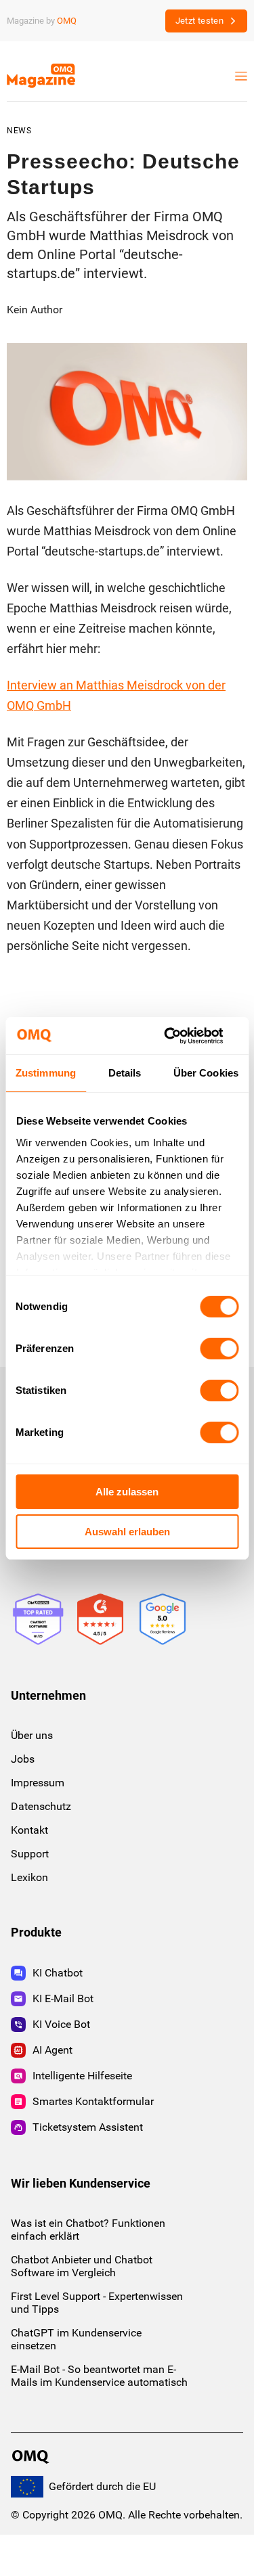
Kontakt (29, 1830)
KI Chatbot (58, 1973)
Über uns (32, 1735)
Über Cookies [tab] (206, 1073)
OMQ (67, 21)
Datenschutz (41, 1806)
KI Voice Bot (61, 2024)
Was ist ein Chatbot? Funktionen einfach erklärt (88, 2230)
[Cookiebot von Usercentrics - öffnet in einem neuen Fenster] (181, 1036)
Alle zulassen (127, 1492)
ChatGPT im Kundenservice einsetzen (76, 2339)
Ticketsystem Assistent (88, 2127)
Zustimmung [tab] (46, 1073)
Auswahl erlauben (127, 1532)
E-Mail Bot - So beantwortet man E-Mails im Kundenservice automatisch (99, 2376)
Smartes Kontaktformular (93, 2101)
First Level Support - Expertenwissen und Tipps (97, 2303)
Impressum (38, 1783)
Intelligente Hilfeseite (82, 2076)
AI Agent (52, 2050)
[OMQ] (32, 2457)
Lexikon (29, 1877)
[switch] (219, 1349)
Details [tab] (125, 1073)
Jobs (23, 1759)
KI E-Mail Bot (63, 1998)
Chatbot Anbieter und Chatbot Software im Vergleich (82, 2266)
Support (30, 1854)
